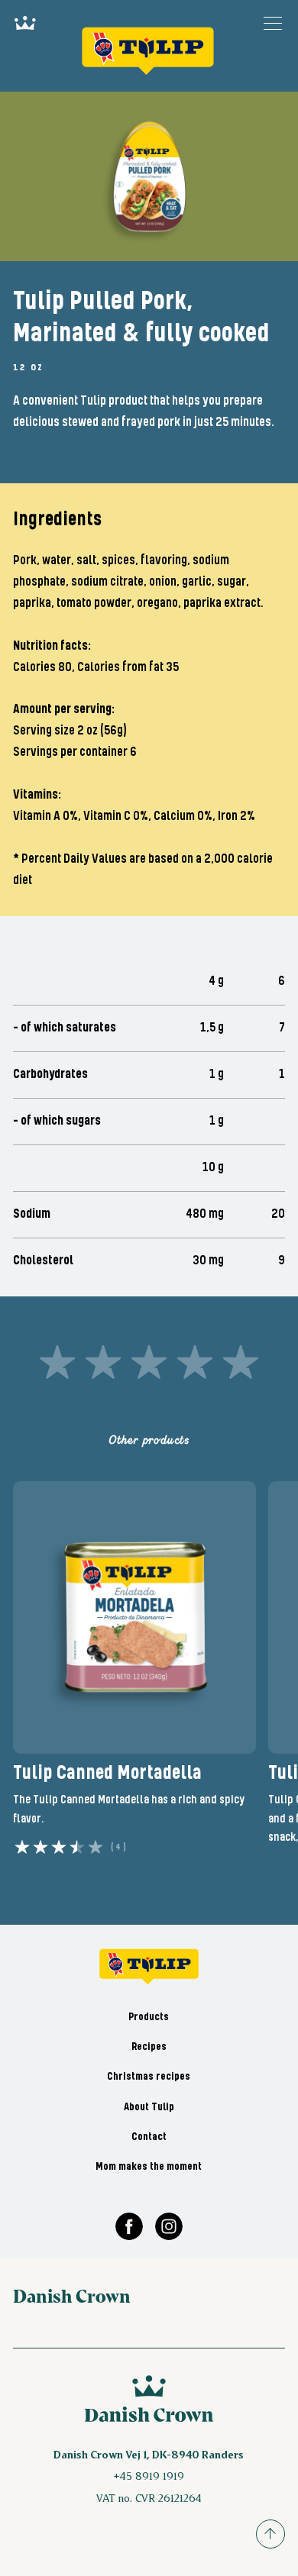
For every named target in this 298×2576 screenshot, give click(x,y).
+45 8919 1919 (149, 2476)
